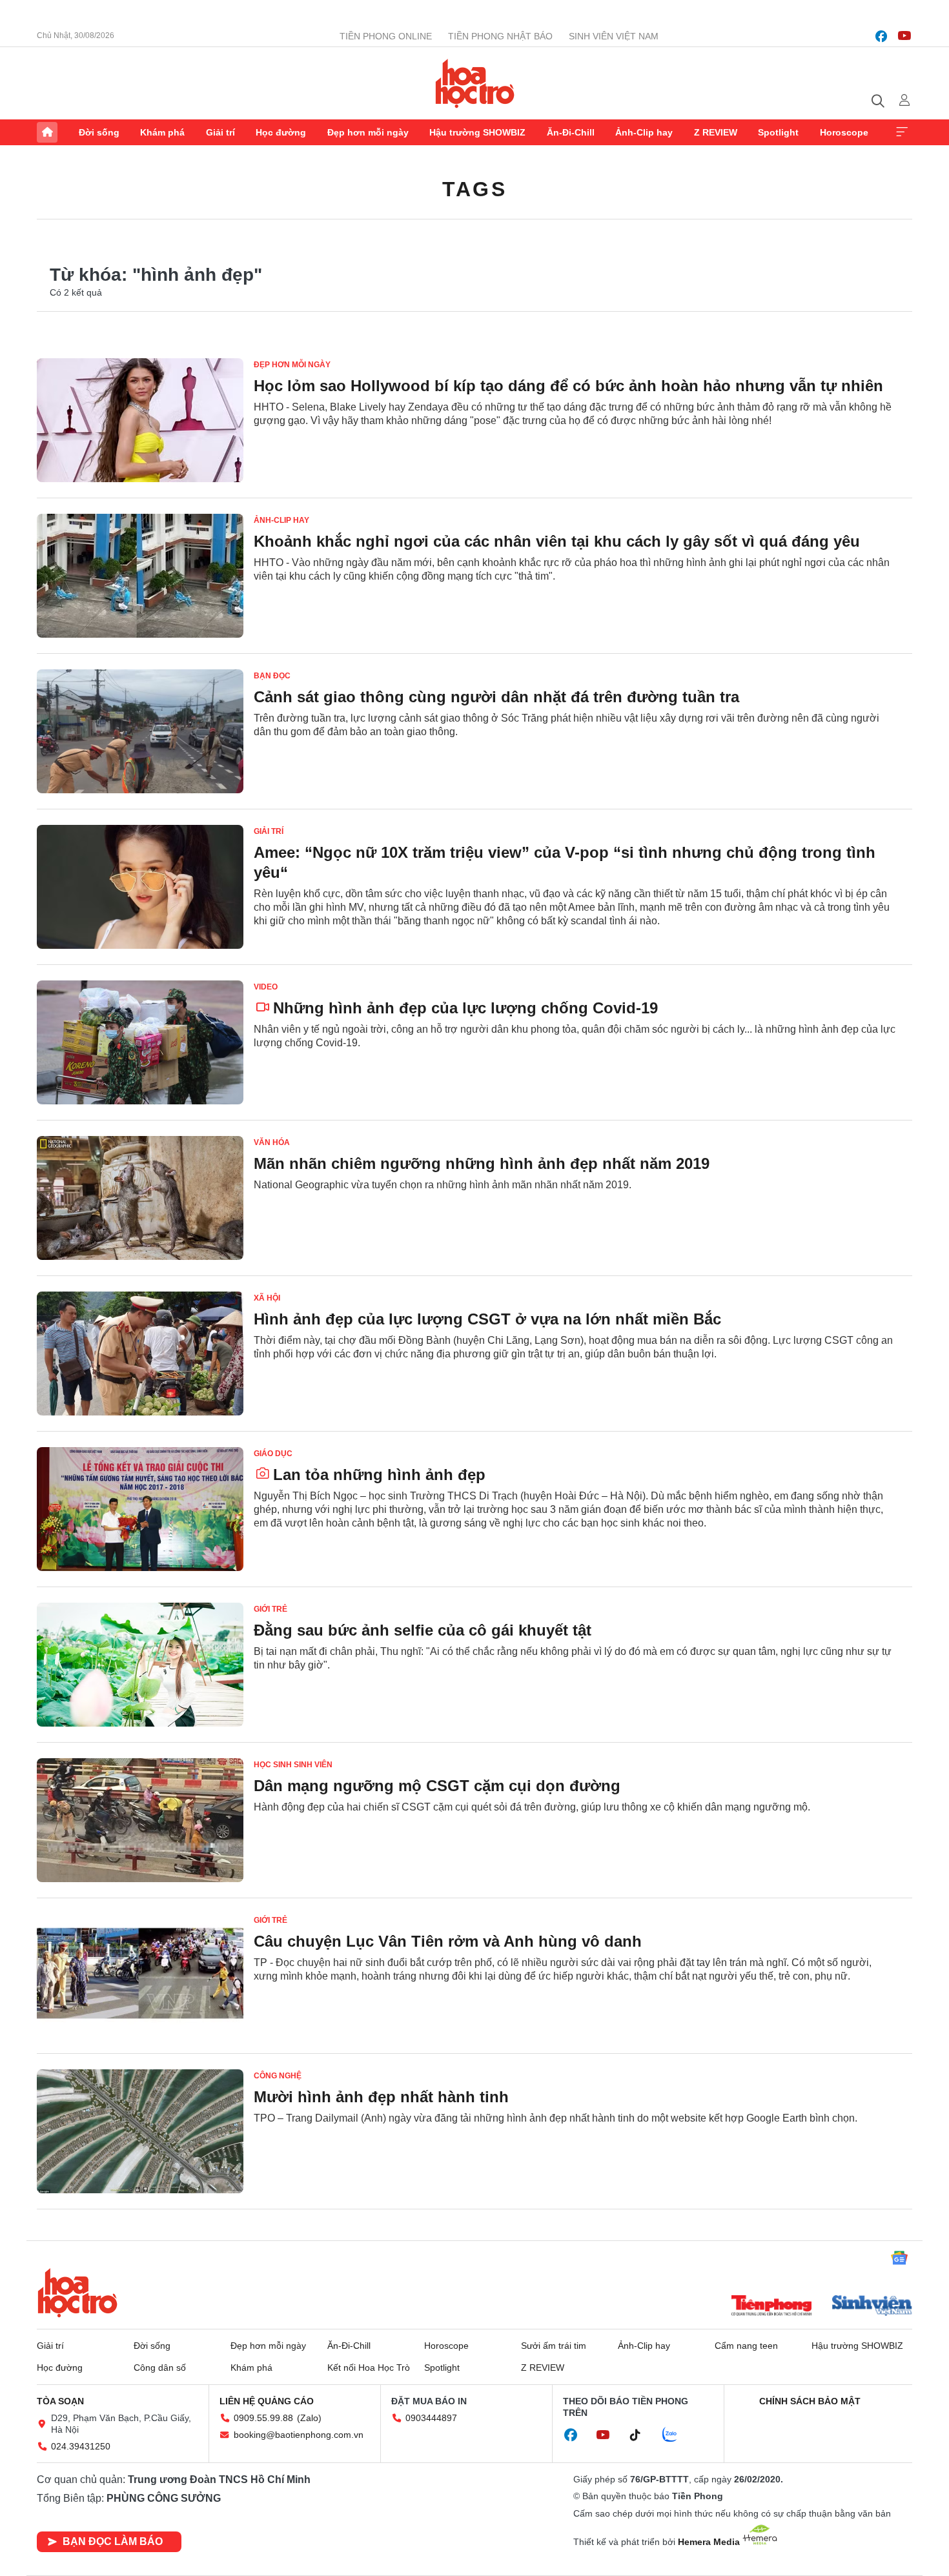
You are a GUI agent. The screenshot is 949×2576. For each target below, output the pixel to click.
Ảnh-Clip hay (644, 132)
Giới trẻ (270, 1609)
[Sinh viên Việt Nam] (872, 2307)
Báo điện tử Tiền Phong (475, 83)
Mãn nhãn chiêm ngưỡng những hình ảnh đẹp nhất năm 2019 (482, 1163)
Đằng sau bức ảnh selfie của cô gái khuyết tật (423, 1630)
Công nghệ (278, 2076)
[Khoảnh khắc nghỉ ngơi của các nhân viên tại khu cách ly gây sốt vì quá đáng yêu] (140, 576)
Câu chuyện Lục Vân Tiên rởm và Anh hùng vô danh (448, 1941)
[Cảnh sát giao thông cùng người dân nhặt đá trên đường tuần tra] (140, 731)
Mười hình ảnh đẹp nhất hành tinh (381, 2097)
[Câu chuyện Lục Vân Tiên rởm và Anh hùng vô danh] (140, 1976)
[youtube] (904, 36)
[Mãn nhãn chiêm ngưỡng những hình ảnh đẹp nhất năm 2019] (140, 1198)
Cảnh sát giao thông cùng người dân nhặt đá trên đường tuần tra (496, 697)
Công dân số (160, 2368)
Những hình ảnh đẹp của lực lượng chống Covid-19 (465, 1008)
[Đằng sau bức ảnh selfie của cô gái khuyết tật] (140, 1665)
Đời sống (99, 132)
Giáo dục (273, 1454)
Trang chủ (47, 132)
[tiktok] (642, 2435)
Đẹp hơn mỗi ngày (368, 132)
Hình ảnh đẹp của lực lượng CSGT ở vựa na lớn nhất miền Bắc (487, 1319)
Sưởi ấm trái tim (554, 2346)
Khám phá (162, 132)
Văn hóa (272, 1142)
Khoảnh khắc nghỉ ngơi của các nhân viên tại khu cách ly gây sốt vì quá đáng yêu (557, 541)
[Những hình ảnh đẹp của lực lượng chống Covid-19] (140, 1042)
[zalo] (677, 2435)
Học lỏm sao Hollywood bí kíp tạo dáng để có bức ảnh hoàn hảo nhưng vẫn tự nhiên (568, 386)
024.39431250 (81, 2446)
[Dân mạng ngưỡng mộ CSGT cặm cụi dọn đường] (140, 1820)
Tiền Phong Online (386, 36)
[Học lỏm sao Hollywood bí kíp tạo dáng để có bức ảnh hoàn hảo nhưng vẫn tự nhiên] (140, 420)
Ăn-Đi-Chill (571, 132)
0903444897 (431, 2418)
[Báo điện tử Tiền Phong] (771, 2307)
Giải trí (220, 132)
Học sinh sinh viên (293, 1765)
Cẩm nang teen (746, 2346)
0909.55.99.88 (263, 2418)
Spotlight (778, 132)
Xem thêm (902, 132)
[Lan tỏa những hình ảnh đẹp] (140, 1509)
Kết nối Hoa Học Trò (369, 2368)
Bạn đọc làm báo (113, 2541)
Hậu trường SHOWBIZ (477, 132)
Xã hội (267, 1298)
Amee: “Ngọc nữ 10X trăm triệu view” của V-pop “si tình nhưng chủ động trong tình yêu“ (565, 862)
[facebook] (881, 36)
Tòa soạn (60, 2401)
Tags (474, 189)
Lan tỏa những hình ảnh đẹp (379, 1475)
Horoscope (844, 132)
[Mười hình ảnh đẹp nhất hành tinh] (140, 2131)
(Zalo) (309, 2418)
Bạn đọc (272, 676)
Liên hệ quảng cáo (267, 2401)
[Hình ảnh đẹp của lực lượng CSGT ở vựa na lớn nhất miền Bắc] (140, 1354)
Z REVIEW (716, 132)
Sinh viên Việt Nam (614, 36)
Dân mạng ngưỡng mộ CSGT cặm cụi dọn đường (437, 1786)
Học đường (281, 132)
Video (266, 987)
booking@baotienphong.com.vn (299, 2435)
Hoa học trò (77, 2293)
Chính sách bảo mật (810, 2401)
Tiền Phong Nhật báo (500, 36)
